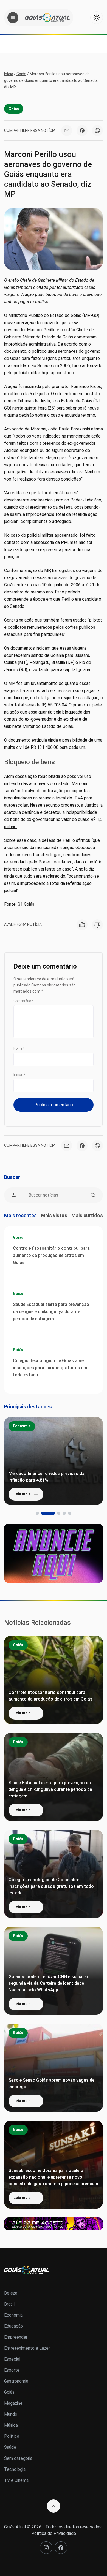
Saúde (10, 2447)
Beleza (11, 2293)
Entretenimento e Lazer (27, 2348)
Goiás (21, 74)
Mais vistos (54, 1215)
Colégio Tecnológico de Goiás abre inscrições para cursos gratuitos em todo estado (50, 1368)
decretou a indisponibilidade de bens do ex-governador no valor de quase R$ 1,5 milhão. (53, 819)
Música (11, 2425)
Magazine (13, 2403)
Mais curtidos (87, 1215)
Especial (12, 2359)
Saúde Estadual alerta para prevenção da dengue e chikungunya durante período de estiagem (51, 1312)
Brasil (9, 2304)
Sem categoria (18, 2458)
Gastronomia (16, 2381)
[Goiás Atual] (47, 18)
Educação (14, 2326)
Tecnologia (15, 2469)
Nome (19, 1048)
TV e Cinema (16, 2480)
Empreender (16, 2337)
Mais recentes (20, 1215)
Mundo (11, 2414)
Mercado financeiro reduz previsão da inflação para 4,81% (47, 1477)
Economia (22, 1426)
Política (12, 2436)
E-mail (19, 1075)
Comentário (23, 1001)
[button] (37, 1513)
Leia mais (22, 1494)
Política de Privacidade (54, 2533)
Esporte (12, 2370)
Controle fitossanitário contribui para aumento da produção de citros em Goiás (51, 1255)
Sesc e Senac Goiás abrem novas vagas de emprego (51, 2083)
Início (9, 74)
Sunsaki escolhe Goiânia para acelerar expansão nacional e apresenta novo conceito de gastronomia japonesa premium (53, 2177)
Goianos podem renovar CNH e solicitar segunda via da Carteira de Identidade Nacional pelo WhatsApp (48, 1983)
